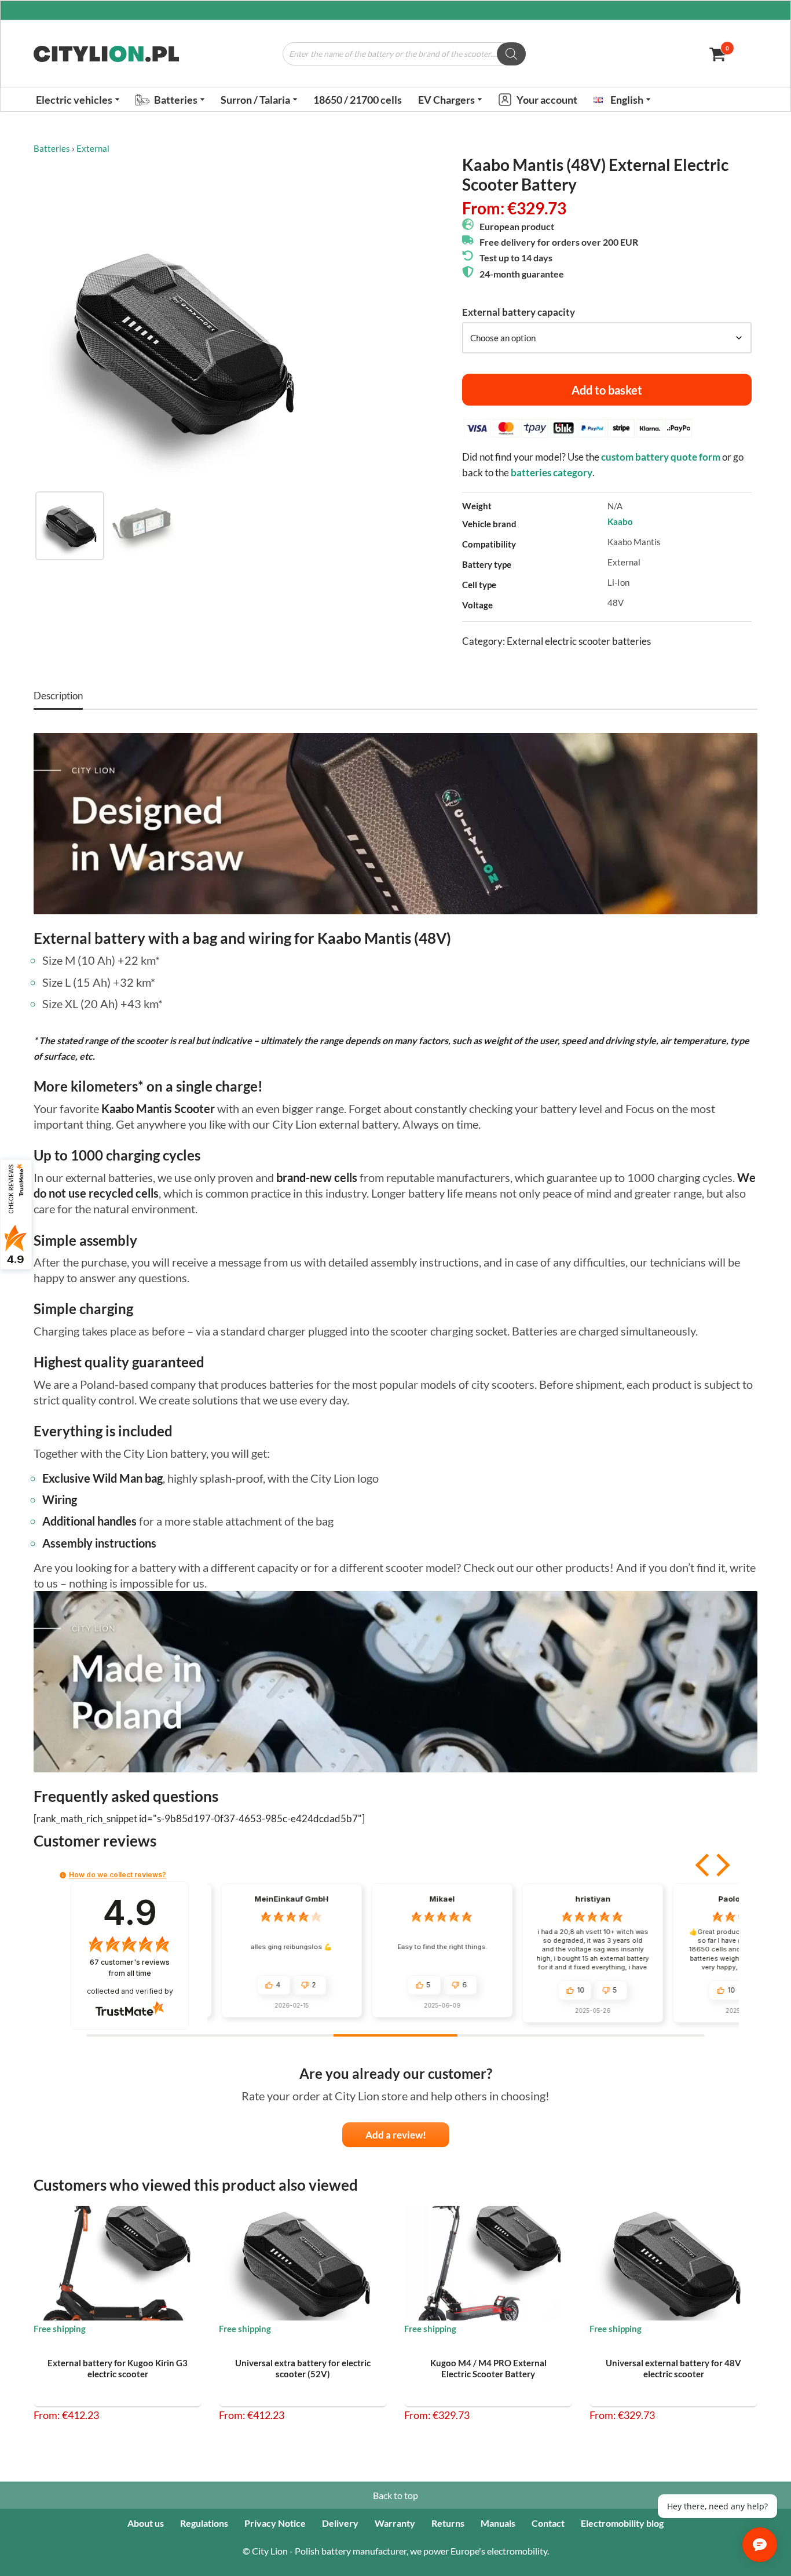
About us (146, 2523)
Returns (448, 2523)
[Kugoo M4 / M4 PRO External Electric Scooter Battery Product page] (488, 2263)
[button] (117, 99)
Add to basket (607, 390)
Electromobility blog (622, 2523)
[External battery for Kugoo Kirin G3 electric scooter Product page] (118, 2263)
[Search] (511, 54)
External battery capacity (519, 312)
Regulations (204, 2523)
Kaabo (620, 521)
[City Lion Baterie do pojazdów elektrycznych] (106, 54)
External (93, 148)
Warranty (395, 2523)
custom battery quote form (661, 457)
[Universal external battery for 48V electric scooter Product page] (674, 2263)
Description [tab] (58, 696)
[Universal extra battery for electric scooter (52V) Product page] (303, 2263)
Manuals (498, 2523)
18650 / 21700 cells (358, 100)
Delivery (340, 2523)
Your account (547, 100)
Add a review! (396, 2135)
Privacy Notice (275, 2523)
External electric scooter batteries (579, 641)
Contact (548, 2523)
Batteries (52, 148)
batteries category (552, 472)
